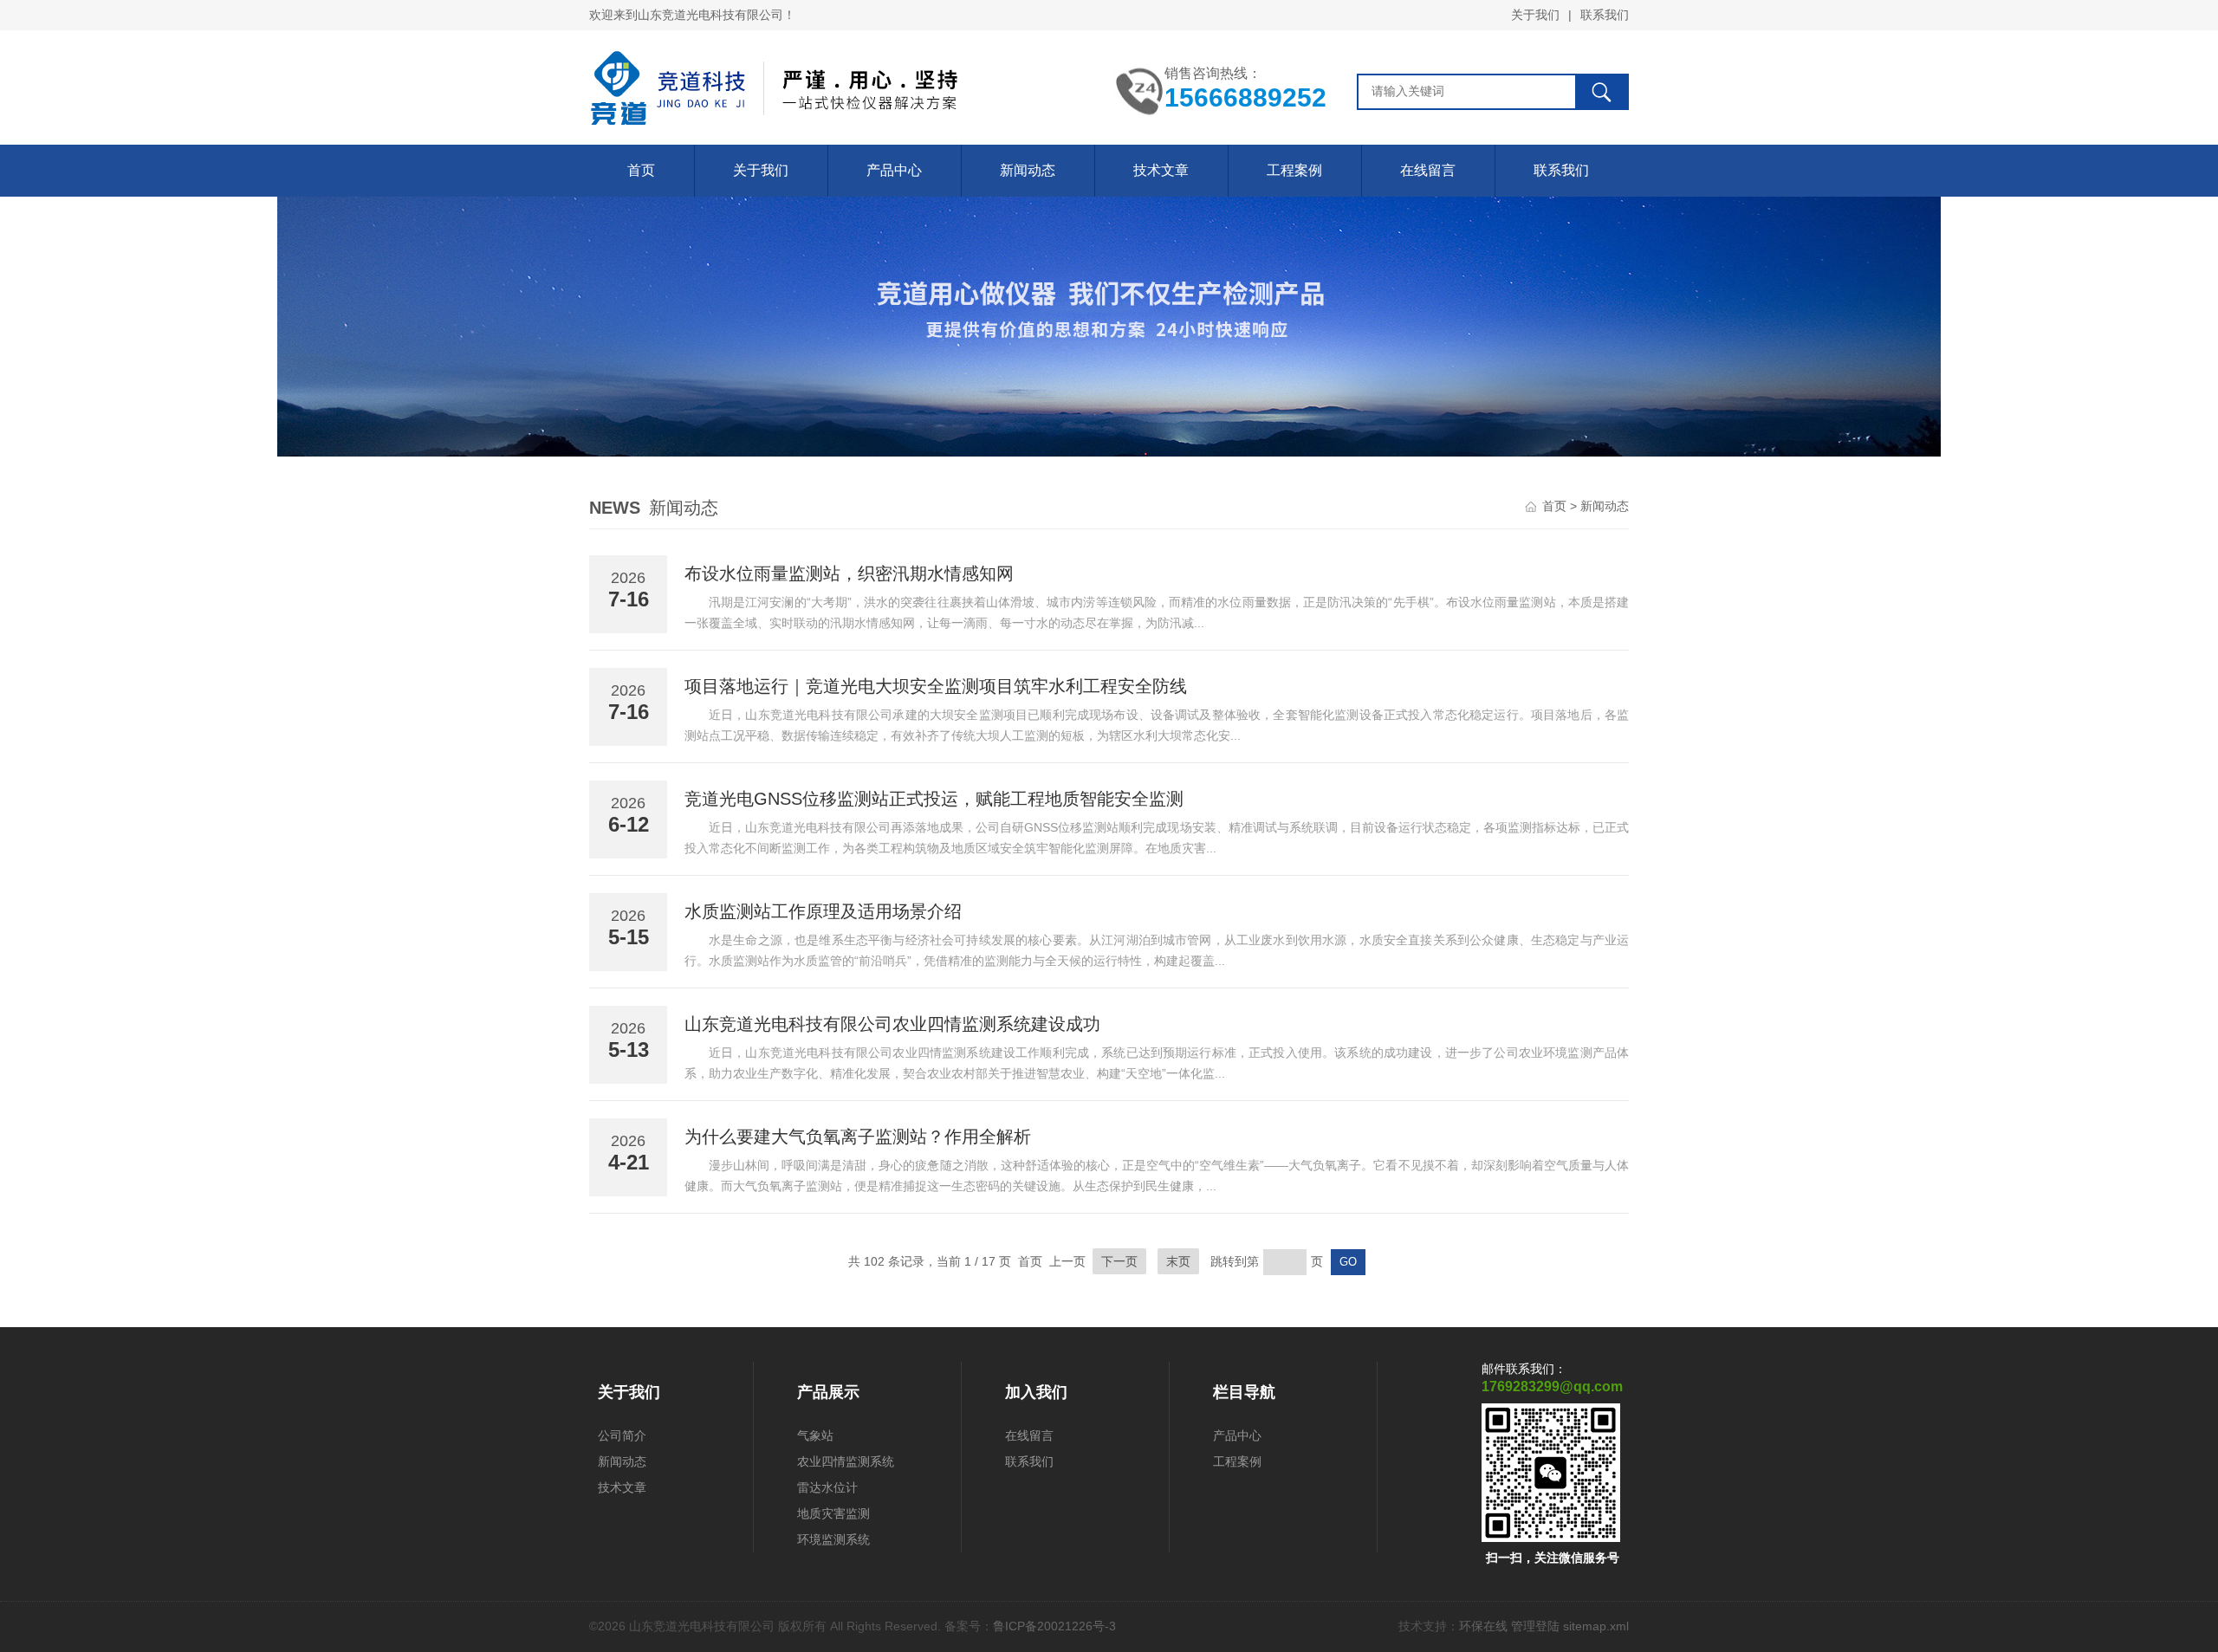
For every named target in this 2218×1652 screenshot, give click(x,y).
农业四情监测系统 (846, 1461)
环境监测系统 (833, 1539)
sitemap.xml (1596, 1626)
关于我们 (1535, 15)
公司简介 (622, 1435)
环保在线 (1483, 1626)
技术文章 (1161, 170)
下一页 (1119, 1261)
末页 (1178, 1261)
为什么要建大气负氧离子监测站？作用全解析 (858, 1137)
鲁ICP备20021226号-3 (1054, 1626)
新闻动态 (1028, 170)
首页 (641, 170)
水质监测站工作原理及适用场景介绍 (823, 911)
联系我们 (1605, 15)
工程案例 (1294, 170)
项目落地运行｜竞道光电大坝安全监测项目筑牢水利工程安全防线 (936, 686)
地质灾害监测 (833, 1513)
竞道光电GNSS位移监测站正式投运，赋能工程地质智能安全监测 (934, 799)
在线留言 (1428, 170)
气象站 (815, 1435)
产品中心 (894, 170)
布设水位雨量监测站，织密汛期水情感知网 (849, 573)
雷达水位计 (827, 1487)
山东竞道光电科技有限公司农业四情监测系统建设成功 (892, 1024)
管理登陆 (1535, 1626)
